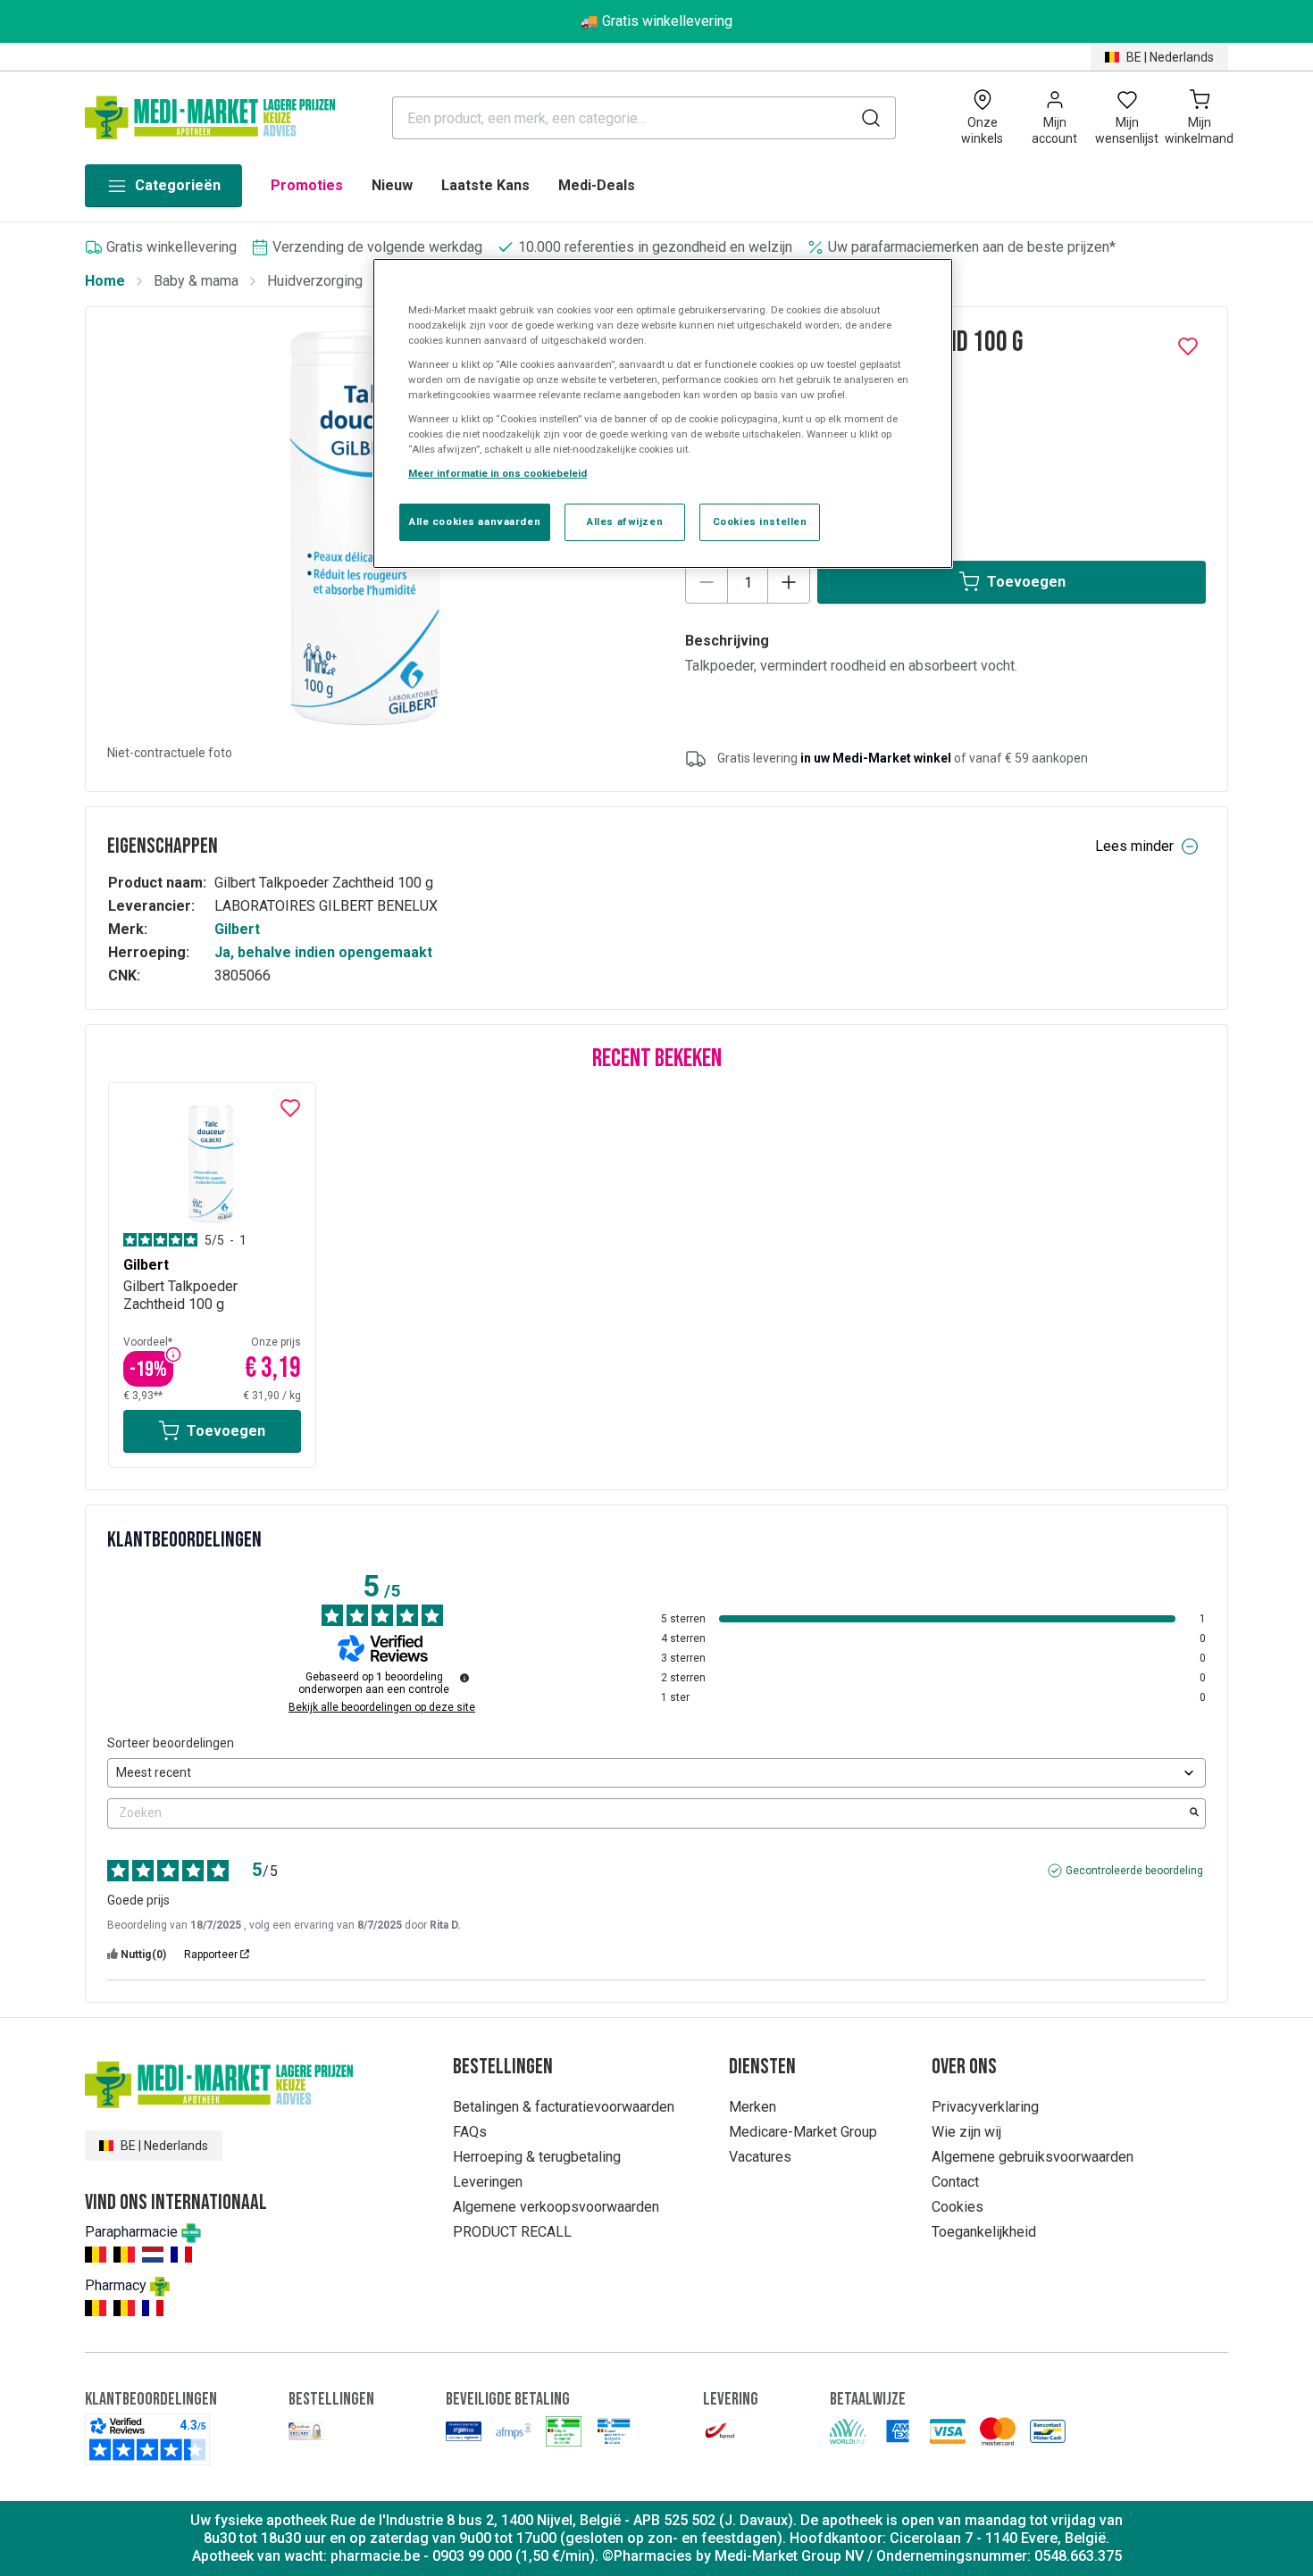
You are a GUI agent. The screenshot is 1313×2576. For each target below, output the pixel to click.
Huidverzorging (315, 281)
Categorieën (178, 185)
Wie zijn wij (966, 2132)
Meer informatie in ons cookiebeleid (498, 473)
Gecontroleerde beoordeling (1134, 1871)
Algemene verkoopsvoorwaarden (556, 2207)
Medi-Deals (597, 185)
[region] (663, 414)
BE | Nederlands (1170, 57)
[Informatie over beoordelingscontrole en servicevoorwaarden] (464, 1678)
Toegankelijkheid (984, 2232)
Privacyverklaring (985, 2107)
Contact (955, 2182)
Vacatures (760, 2157)
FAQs (470, 2132)
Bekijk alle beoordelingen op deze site (382, 1707)
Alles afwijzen (625, 521)
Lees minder (1134, 846)
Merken (753, 2107)
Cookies (958, 2207)
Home (105, 281)
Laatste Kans (485, 185)
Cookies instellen (760, 521)
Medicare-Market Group (803, 2132)
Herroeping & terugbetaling (537, 2157)
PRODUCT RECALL (512, 2232)
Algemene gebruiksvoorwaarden (1033, 2157)
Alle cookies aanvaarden (475, 521)
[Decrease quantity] (707, 582)
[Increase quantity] (789, 582)
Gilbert (237, 929)
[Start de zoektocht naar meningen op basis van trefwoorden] (1194, 1813)
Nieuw (392, 185)
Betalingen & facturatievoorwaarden (564, 2107)
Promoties (307, 185)
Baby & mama (196, 281)
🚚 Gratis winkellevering (656, 21)
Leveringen (488, 2182)
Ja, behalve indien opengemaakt (323, 952)
